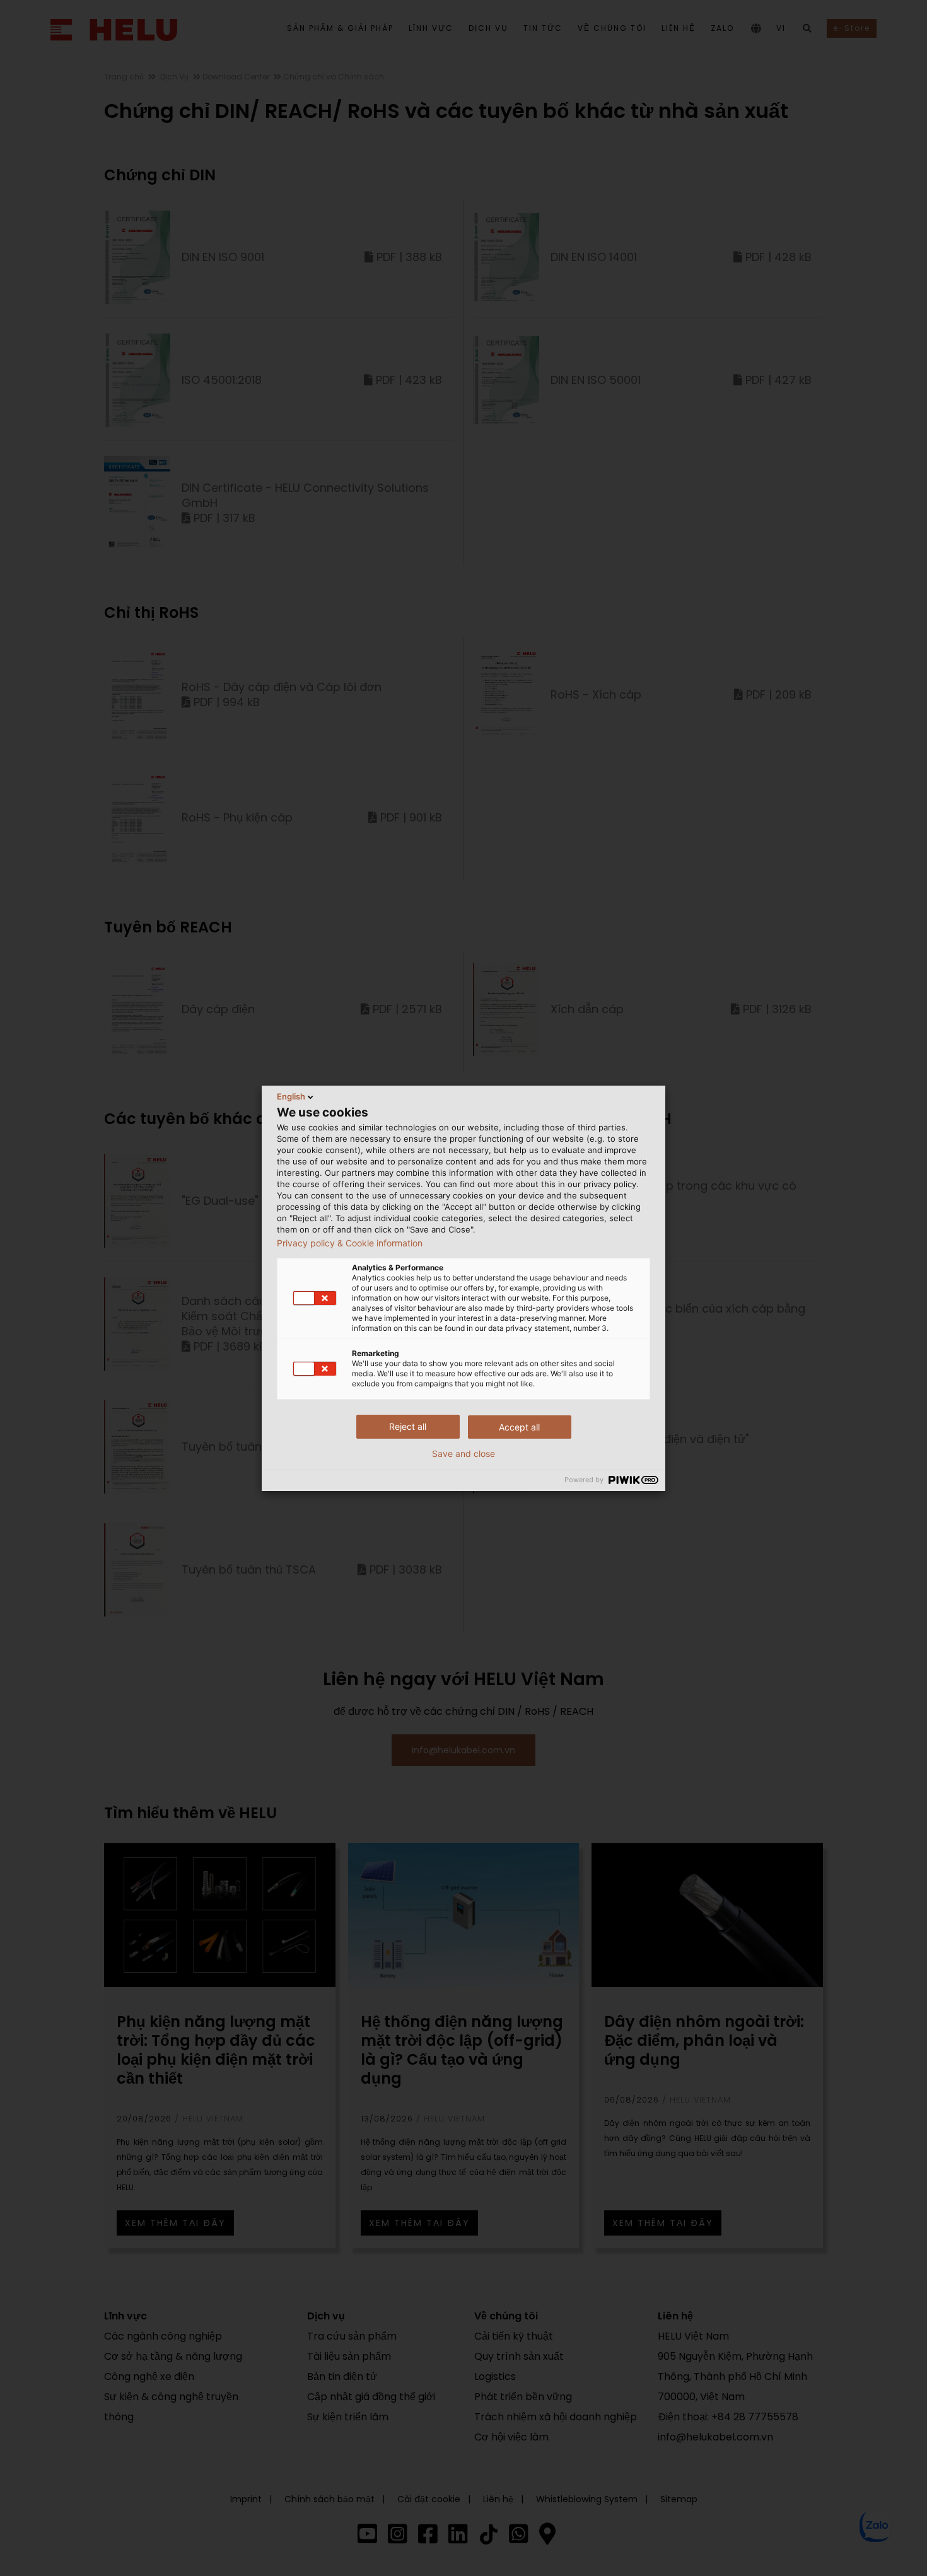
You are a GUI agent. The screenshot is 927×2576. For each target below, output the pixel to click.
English (291, 1096)
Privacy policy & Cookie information (350, 1243)
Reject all (408, 1426)
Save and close (463, 1454)
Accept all (519, 1427)
